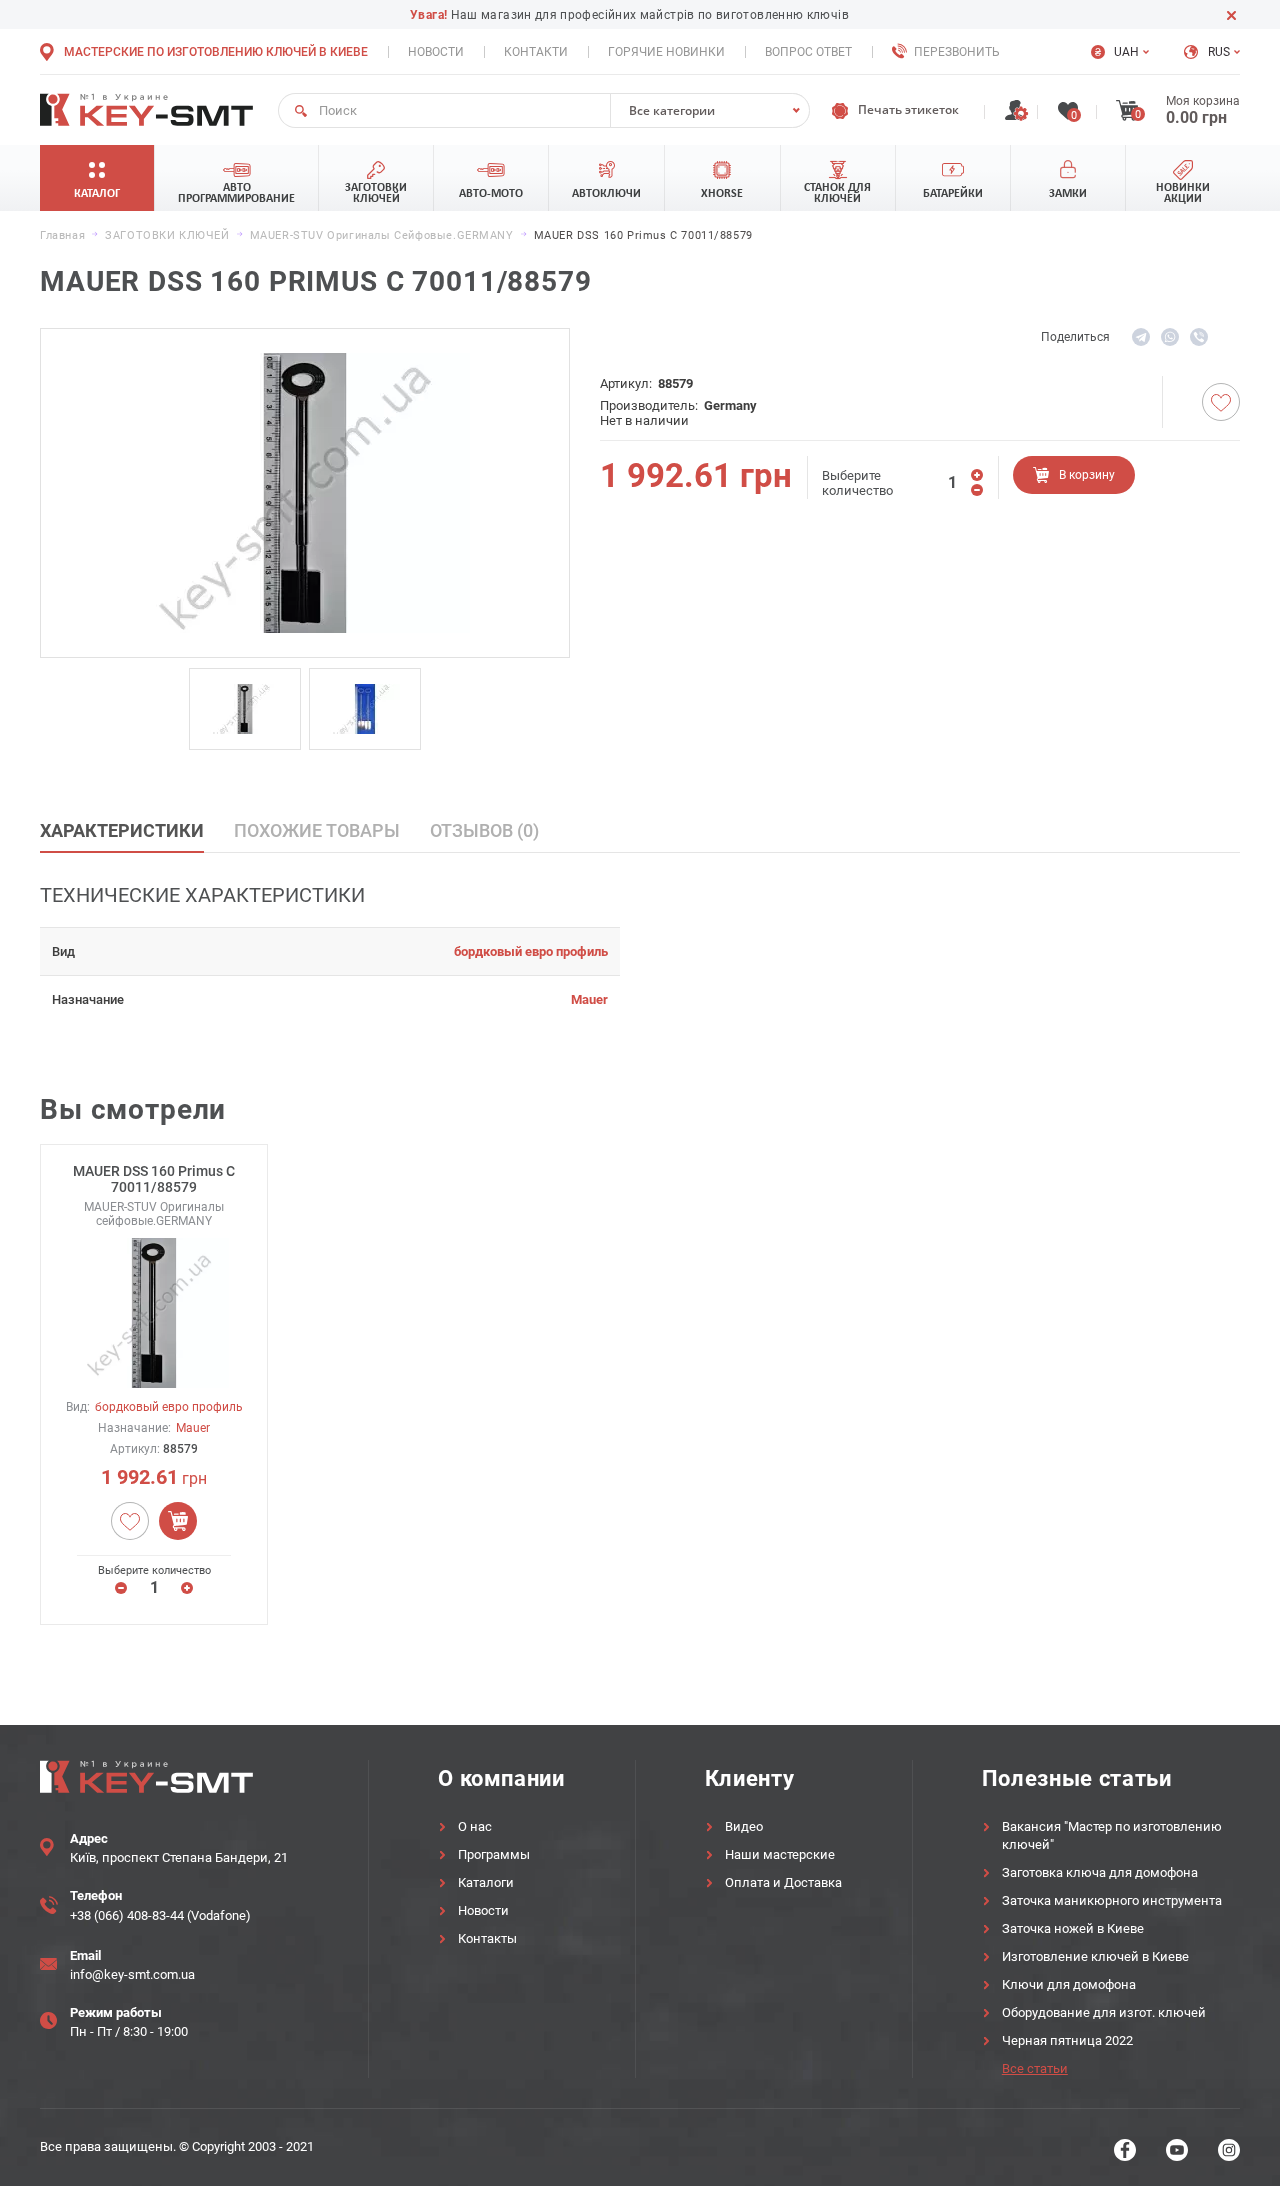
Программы (494, 1854)
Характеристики (122, 830)
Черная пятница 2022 (1067, 2040)
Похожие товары (317, 830)
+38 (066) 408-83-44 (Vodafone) (160, 1915)
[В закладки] (1221, 402)
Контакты (487, 1938)
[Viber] (1199, 337)
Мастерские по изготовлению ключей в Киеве (216, 52)
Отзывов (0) (484, 830)
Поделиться (1075, 337)
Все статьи (1035, 2068)
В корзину (1087, 475)
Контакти (536, 52)
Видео (744, 1826)
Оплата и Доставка (783, 1882)
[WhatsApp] (1170, 337)
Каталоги (486, 1882)
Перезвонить (957, 52)
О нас (475, 1826)
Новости (436, 52)
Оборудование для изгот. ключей (1104, 2012)
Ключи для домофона (1069, 1984)
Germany (730, 405)
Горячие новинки (666, 52)
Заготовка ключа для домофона (1100, 1872)
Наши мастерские (780, 1854)
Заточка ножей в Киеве (1073, 1928)
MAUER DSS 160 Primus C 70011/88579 (154, 1179)
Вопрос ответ (808, 52)
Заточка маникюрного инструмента (1112, 1900)
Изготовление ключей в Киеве (1095, 1956)
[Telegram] (1141, 337)
